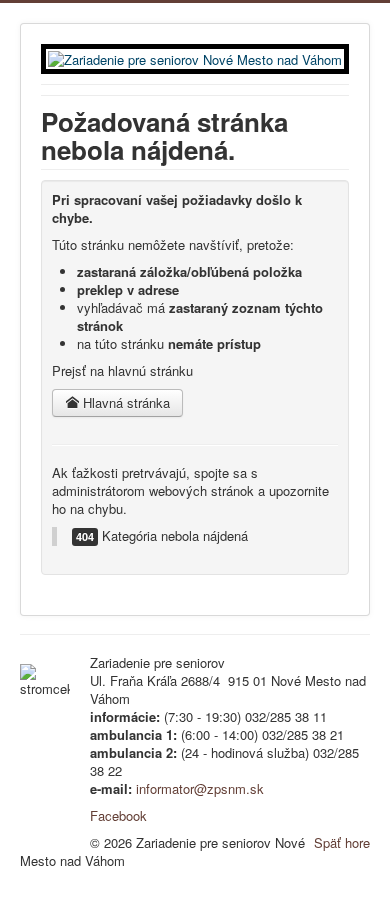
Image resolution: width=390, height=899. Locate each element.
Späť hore (342, 842)
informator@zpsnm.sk (200, 788)
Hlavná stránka (124, 402)
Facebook (118, 815)
